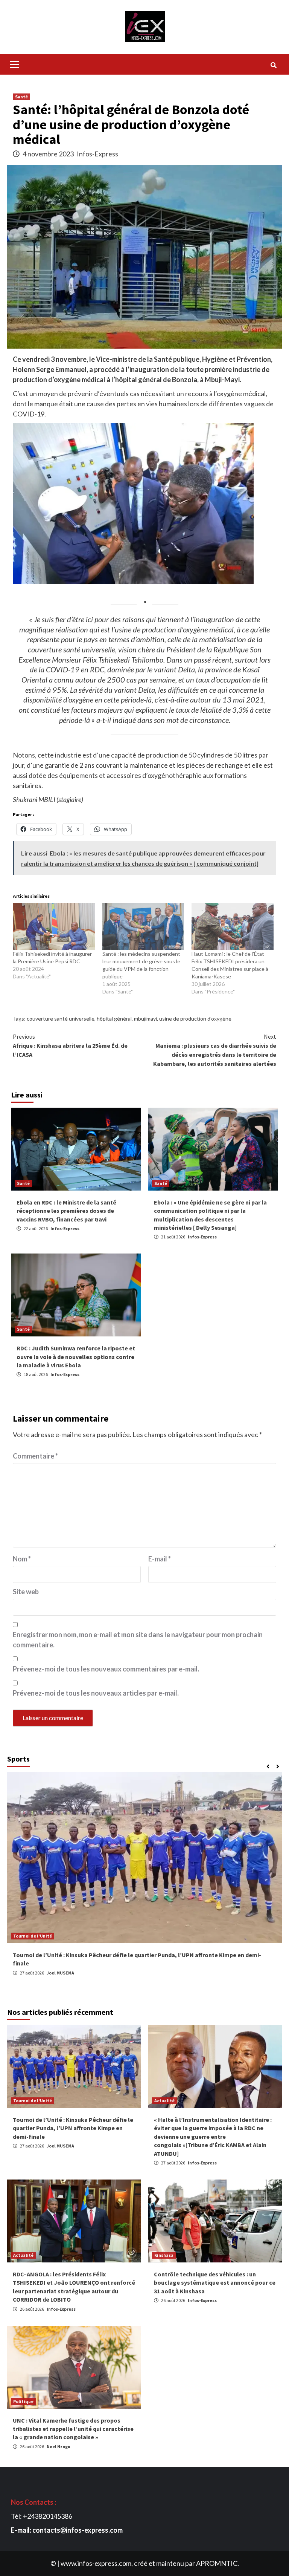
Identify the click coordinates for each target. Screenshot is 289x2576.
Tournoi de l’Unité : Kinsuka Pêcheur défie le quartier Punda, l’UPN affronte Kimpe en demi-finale (73, 2128)
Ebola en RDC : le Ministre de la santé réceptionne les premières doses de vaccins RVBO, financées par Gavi (66, 1211)
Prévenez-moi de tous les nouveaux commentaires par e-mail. (106, 1669)
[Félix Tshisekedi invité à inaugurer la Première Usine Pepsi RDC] (54, 926)
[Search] (273, 65)
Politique (23, 2401)
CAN (17, 1936)
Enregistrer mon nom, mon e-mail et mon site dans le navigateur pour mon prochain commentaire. (138, 1640)
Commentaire (35, 1456)
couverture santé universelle (61, 1019)
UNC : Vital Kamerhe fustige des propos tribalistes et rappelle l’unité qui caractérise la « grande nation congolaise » (73, 2429)
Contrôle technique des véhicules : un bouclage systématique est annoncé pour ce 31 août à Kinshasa (215, 2283)
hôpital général (114, 1019)
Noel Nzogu (59, 2447)
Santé (21, 97)
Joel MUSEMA (60, 1973)
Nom (22, 1559)
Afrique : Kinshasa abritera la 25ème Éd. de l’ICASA (70, 1045)
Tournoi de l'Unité (33, 2101)
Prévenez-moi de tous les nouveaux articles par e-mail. (96, 1693)
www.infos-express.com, (97, 2563)
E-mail (160, 1559)
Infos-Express (97, 154)
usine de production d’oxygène (195, 1019)
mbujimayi (145, 1019)
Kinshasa (164, 2255)
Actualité (164, 2101)
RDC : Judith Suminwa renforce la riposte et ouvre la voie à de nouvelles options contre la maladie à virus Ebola (76, 1357)
